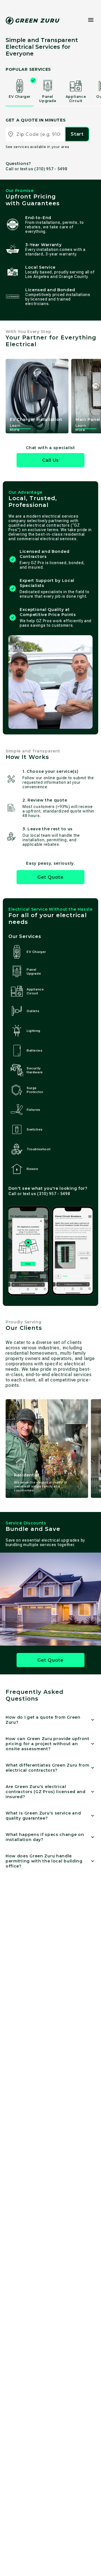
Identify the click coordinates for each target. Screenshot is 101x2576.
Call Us (51, 460)
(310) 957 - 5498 (51, 169)
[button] (91, 20)
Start (77, 134)
